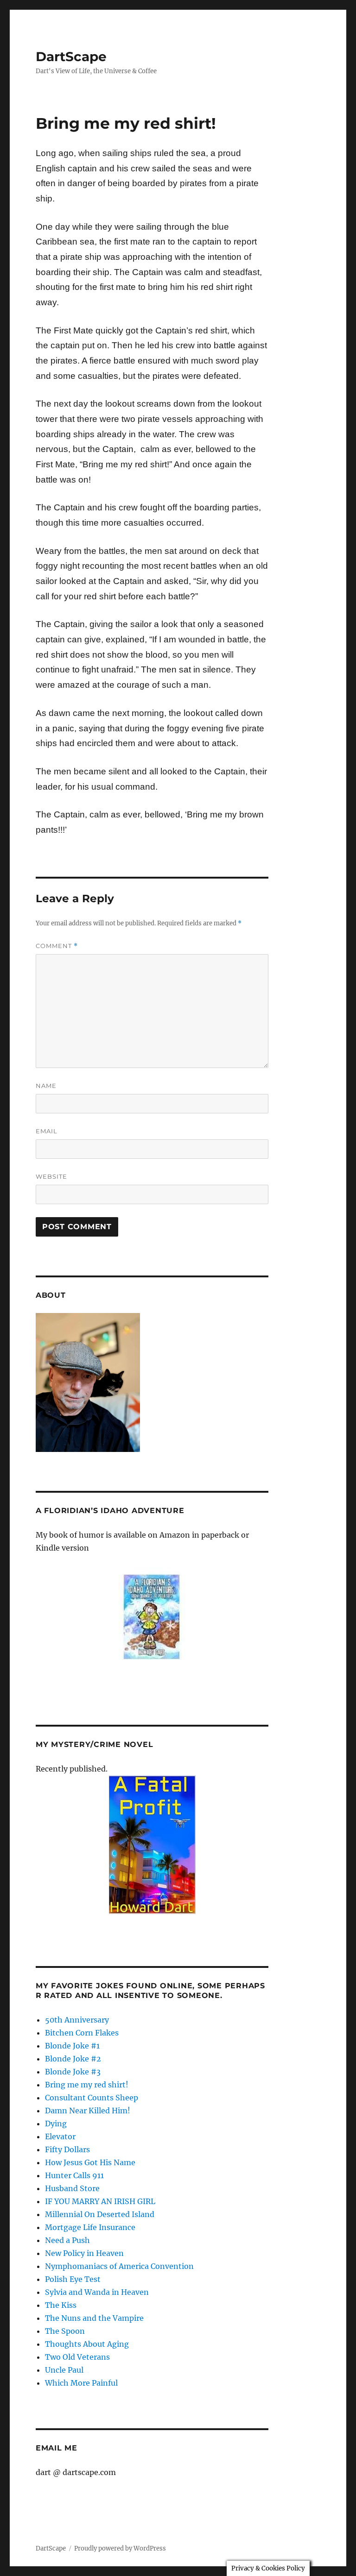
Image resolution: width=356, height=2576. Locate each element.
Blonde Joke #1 (72, 2046)
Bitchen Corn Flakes (82, 2033)
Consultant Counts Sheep (92, 2098)
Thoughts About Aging (87, 2344)
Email (47, 1131)
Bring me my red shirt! (87, 2085)
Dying (56, 2124)
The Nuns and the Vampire (94, 2318)
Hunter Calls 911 (74, 2175)
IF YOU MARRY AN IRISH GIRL (100, 2201)
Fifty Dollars (67, 2149)
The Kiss (61, 2305)
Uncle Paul (64, 2370)
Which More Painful (81, 2383)
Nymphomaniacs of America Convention (119, 2266)
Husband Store (72, 2188)
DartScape (71, 57)
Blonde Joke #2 (73, 2059)
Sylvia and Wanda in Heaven (97, 2292)
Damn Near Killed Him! (88, 2111)
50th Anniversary (77, 2020)
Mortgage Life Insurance (90, 2227)
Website (51, 1176)
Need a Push (67, 2240)
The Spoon (65, 2331)
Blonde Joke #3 (73, 2072)
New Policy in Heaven (84, 2253)
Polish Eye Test (73, 2279)
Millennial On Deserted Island (100, 2214)
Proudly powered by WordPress (120, 2548)
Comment (57, 946)
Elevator (60, 2136)
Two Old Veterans (77, 2357)
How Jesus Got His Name (90, 2162)
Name (46, 1086)
